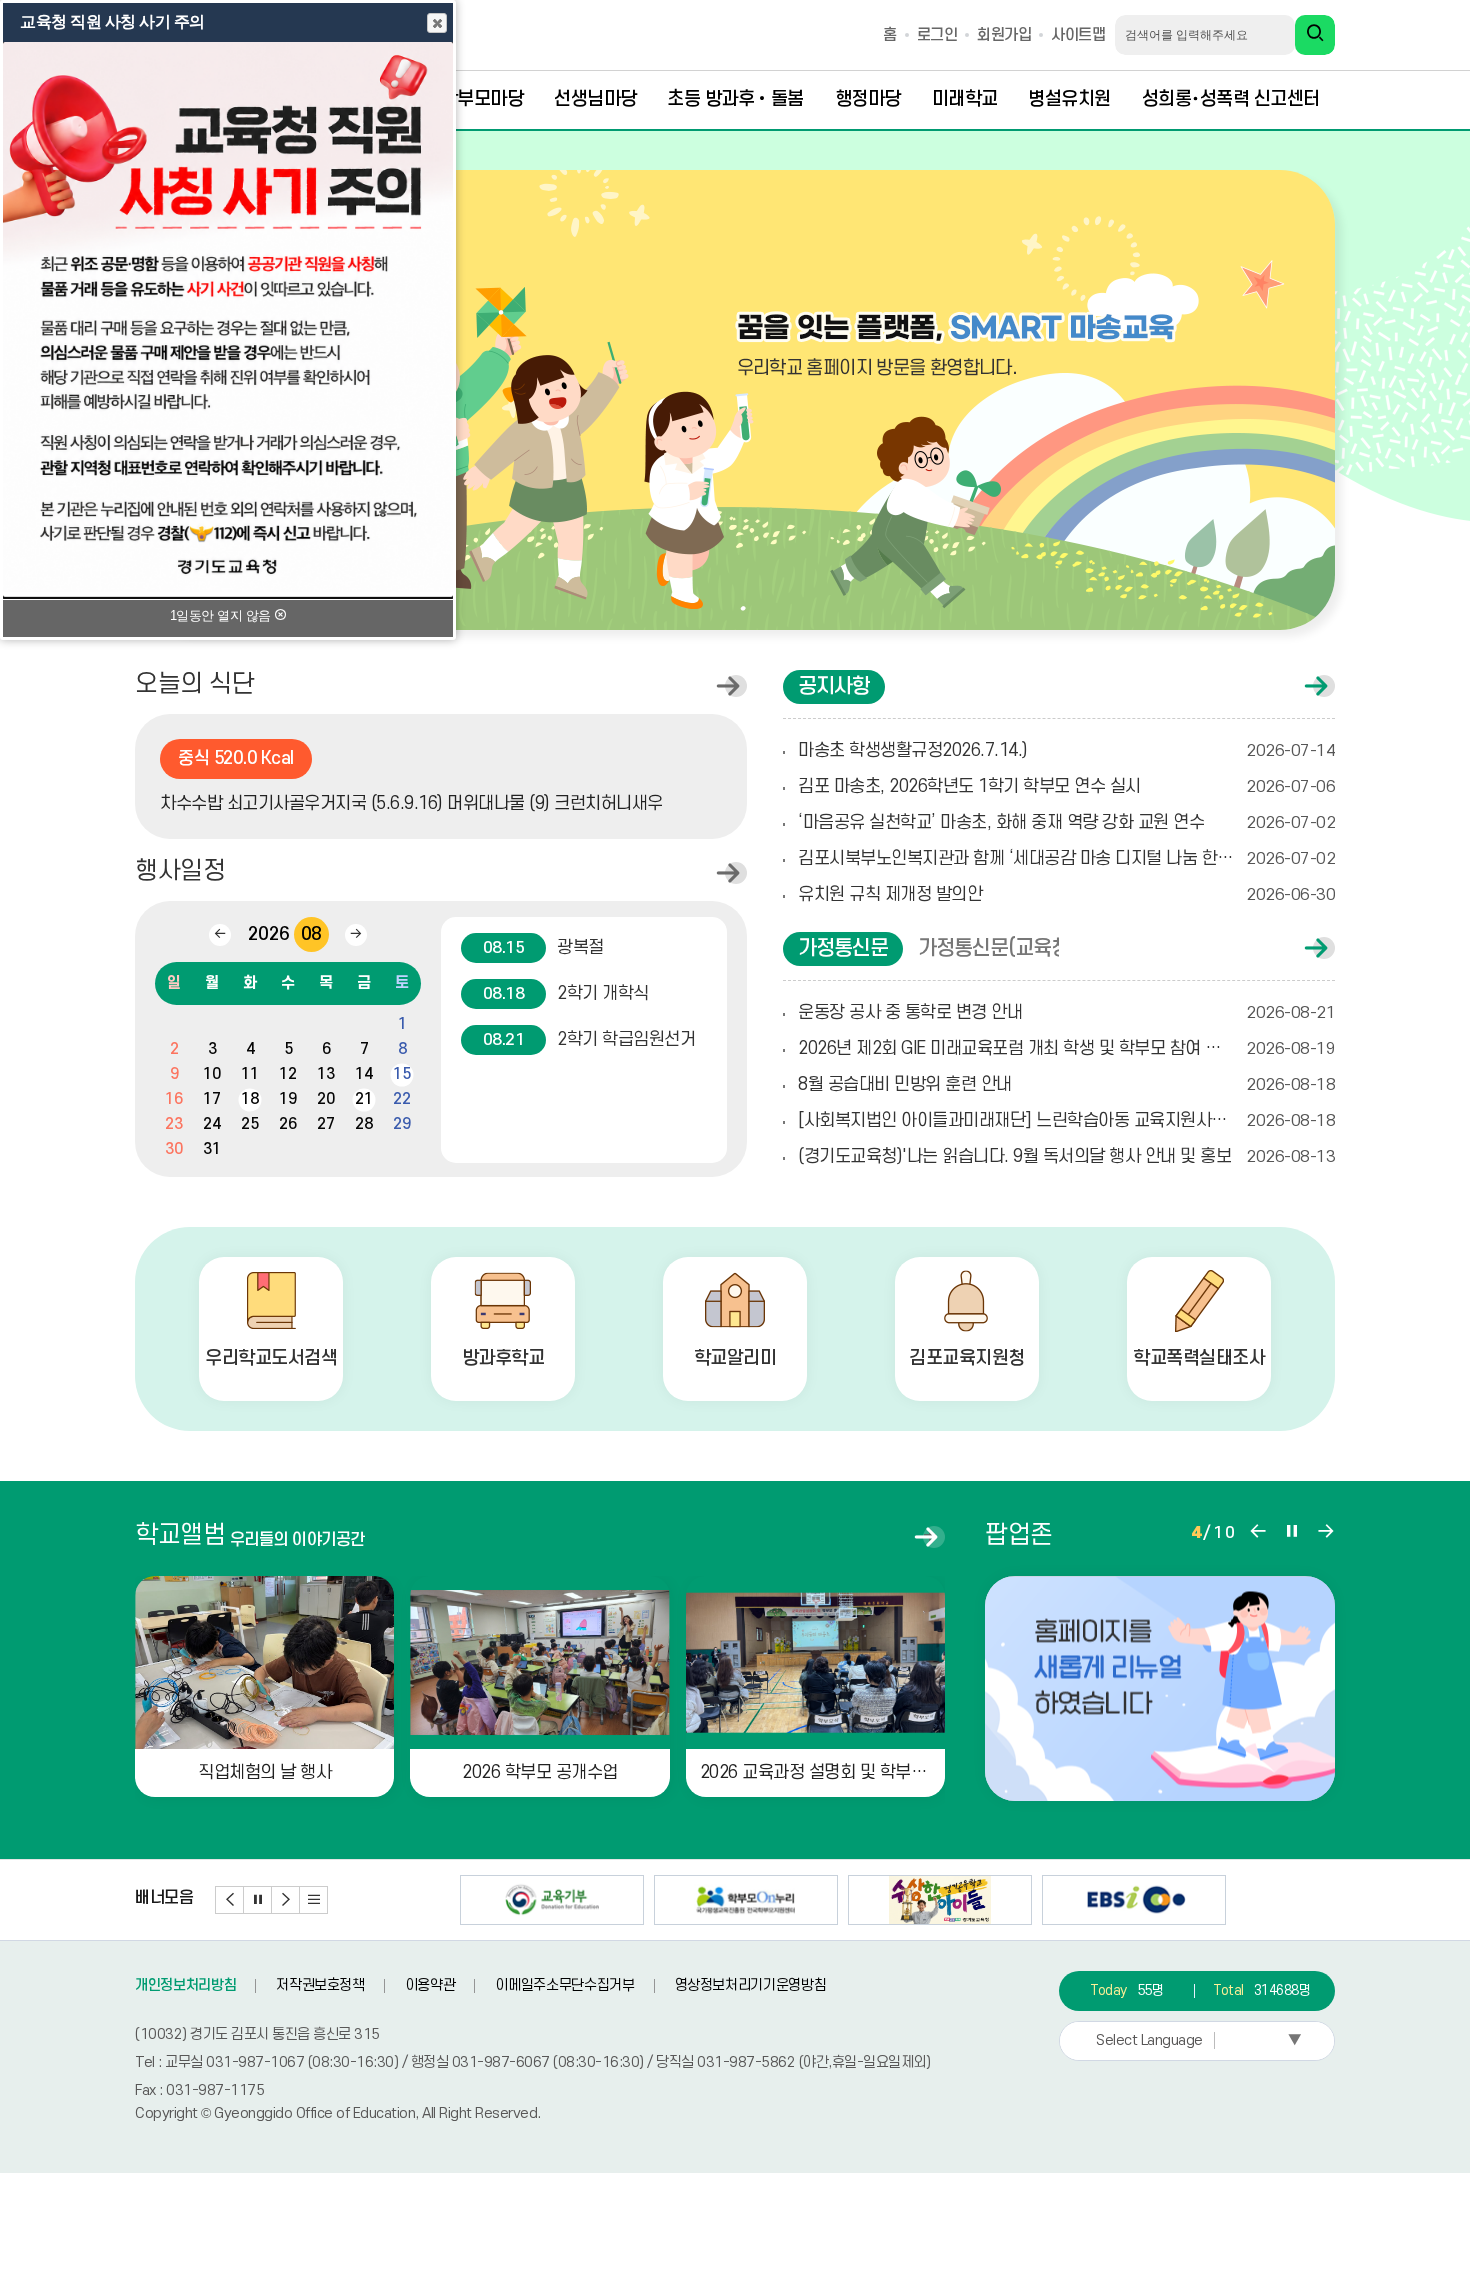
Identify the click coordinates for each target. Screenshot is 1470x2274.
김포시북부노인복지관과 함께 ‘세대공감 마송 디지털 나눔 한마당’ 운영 (1066, 858)
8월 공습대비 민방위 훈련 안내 (1066, 1084)
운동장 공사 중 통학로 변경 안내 (1066, 1012)
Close (437, 23)
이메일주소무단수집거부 (564, 1985)
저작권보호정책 (320, 1985)
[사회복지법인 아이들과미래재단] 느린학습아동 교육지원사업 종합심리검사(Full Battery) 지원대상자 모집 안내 (1066, 1120)
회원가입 (1004, 35)
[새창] (1160, 1688)
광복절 (543, 947)
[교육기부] (552, 1900)
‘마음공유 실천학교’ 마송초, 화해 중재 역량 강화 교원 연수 (1066, 822)
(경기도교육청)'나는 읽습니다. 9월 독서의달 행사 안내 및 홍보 (1066, 1156)
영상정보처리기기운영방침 (751, 1985)
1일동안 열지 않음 (222, 615)
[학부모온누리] (746, 1900)
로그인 (937, 35)
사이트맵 (1078, 35)
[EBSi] (1134, 1900)
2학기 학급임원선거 (589, 1039)
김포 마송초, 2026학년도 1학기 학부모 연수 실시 (1066, 786)
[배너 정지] (258, 1900)
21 (363, 1099)
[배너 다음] (286, 1900)
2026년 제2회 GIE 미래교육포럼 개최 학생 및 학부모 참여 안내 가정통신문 (1066, 1048)
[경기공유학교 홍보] (940, 1900)
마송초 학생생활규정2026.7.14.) (1066, 750)
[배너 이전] (230, 1900)
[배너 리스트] (314, 1900)
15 (401, 1074)
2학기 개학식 (566, 993)
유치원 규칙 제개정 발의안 (1066, 894)
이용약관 (430, 1985)
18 (249, 1099)
